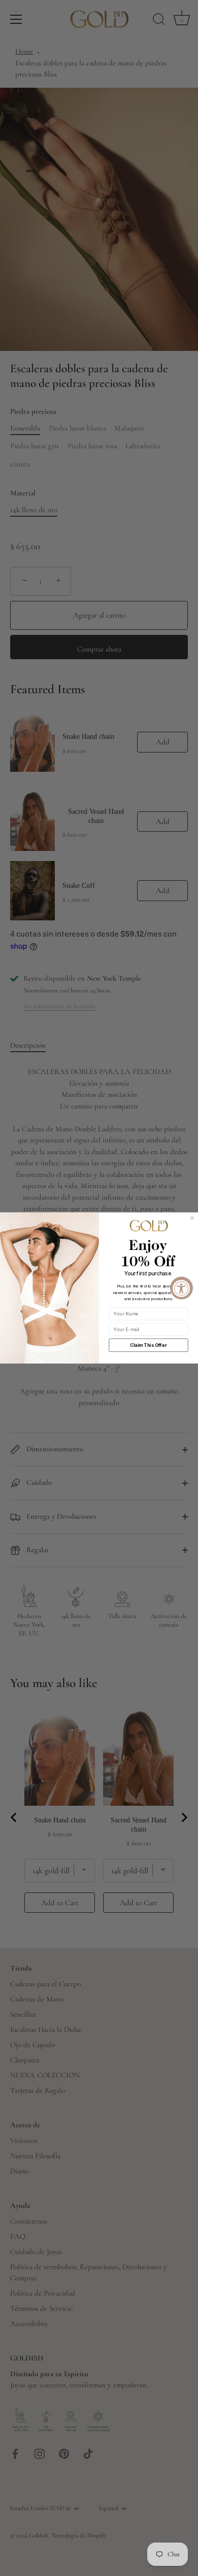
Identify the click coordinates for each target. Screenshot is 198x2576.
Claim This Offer (148, 1345)
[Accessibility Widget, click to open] (181, 1288)
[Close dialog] (192, 1218)
